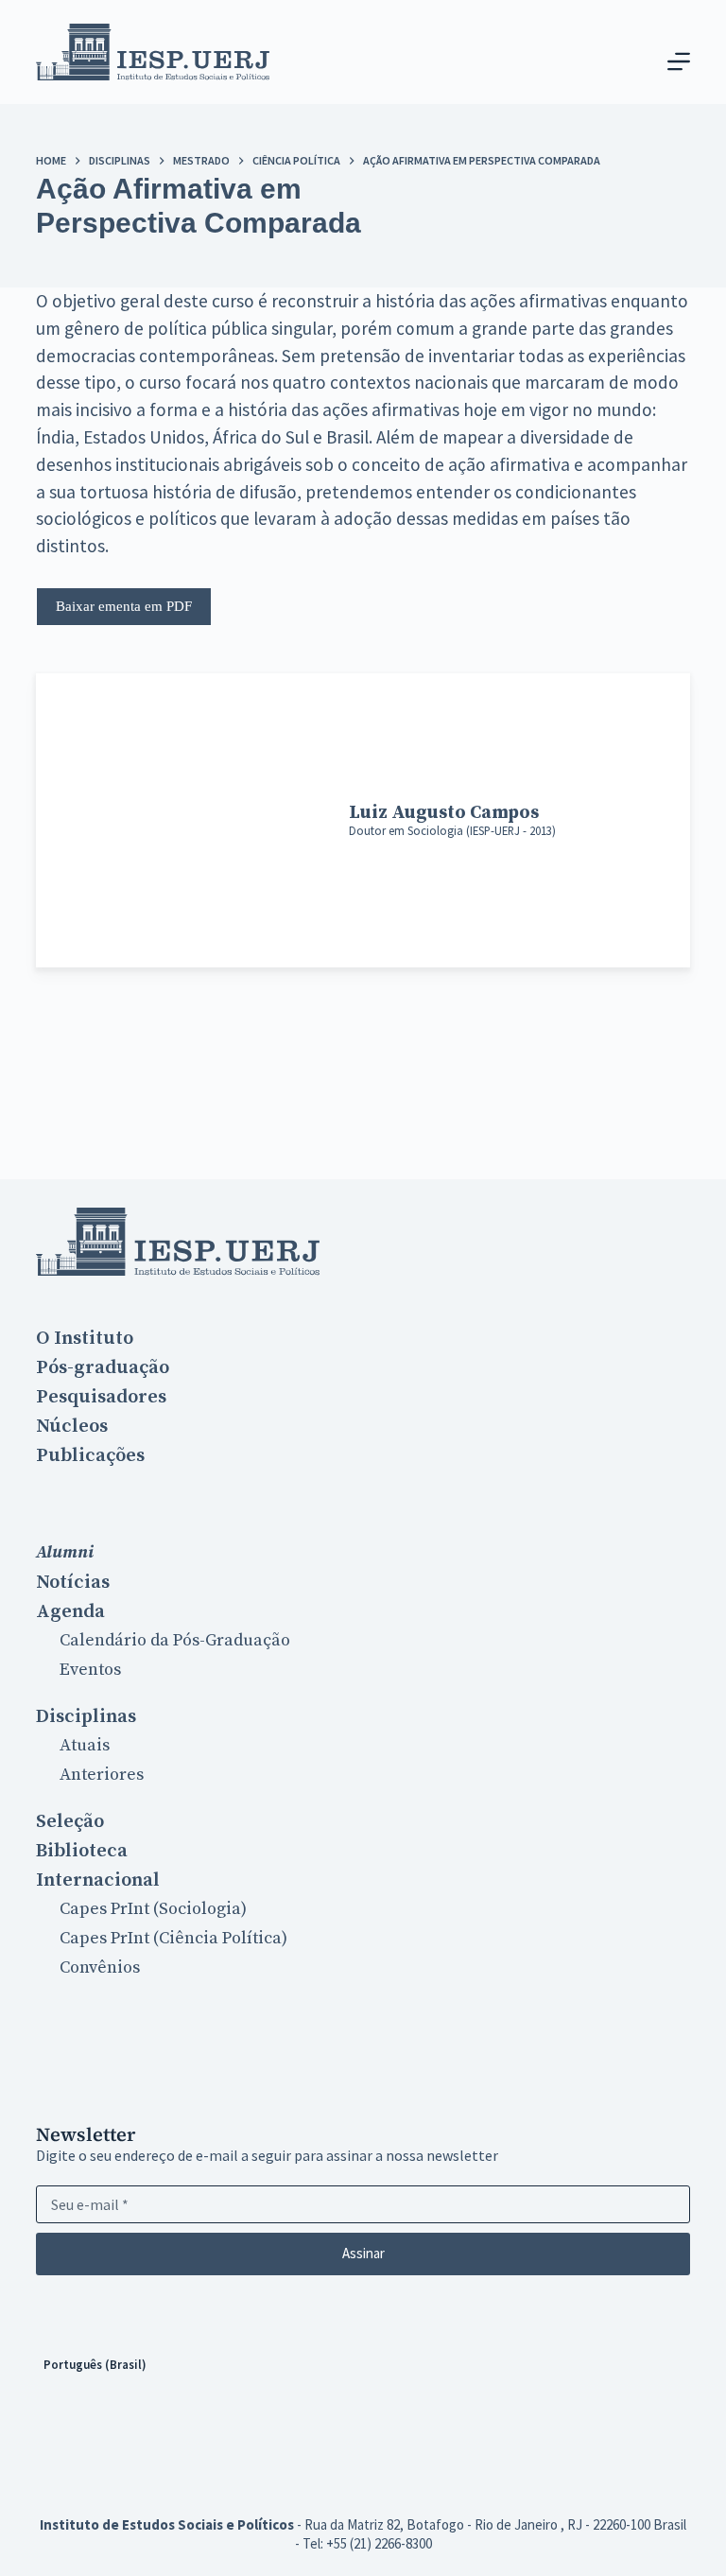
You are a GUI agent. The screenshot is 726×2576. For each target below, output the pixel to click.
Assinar (363, 2253)
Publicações (90, 1455)
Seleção (70, 1821)
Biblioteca (82, 1851)
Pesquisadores (101, 1397)
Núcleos (72, 1426)
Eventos (90, 1670)
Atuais (85, 1745)
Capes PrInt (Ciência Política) (173, 1938)
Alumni (65, 1552)
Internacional (98, 1880)
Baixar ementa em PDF (124, 606)
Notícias (73, 1582)
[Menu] (679, 61)
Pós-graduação (103, 1367)
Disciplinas (86, 1716)
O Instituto (85, 1338)
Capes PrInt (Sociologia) (153, 1909)
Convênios (100, 1967)
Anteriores (102, 1775)
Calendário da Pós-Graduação (175, 1640)
